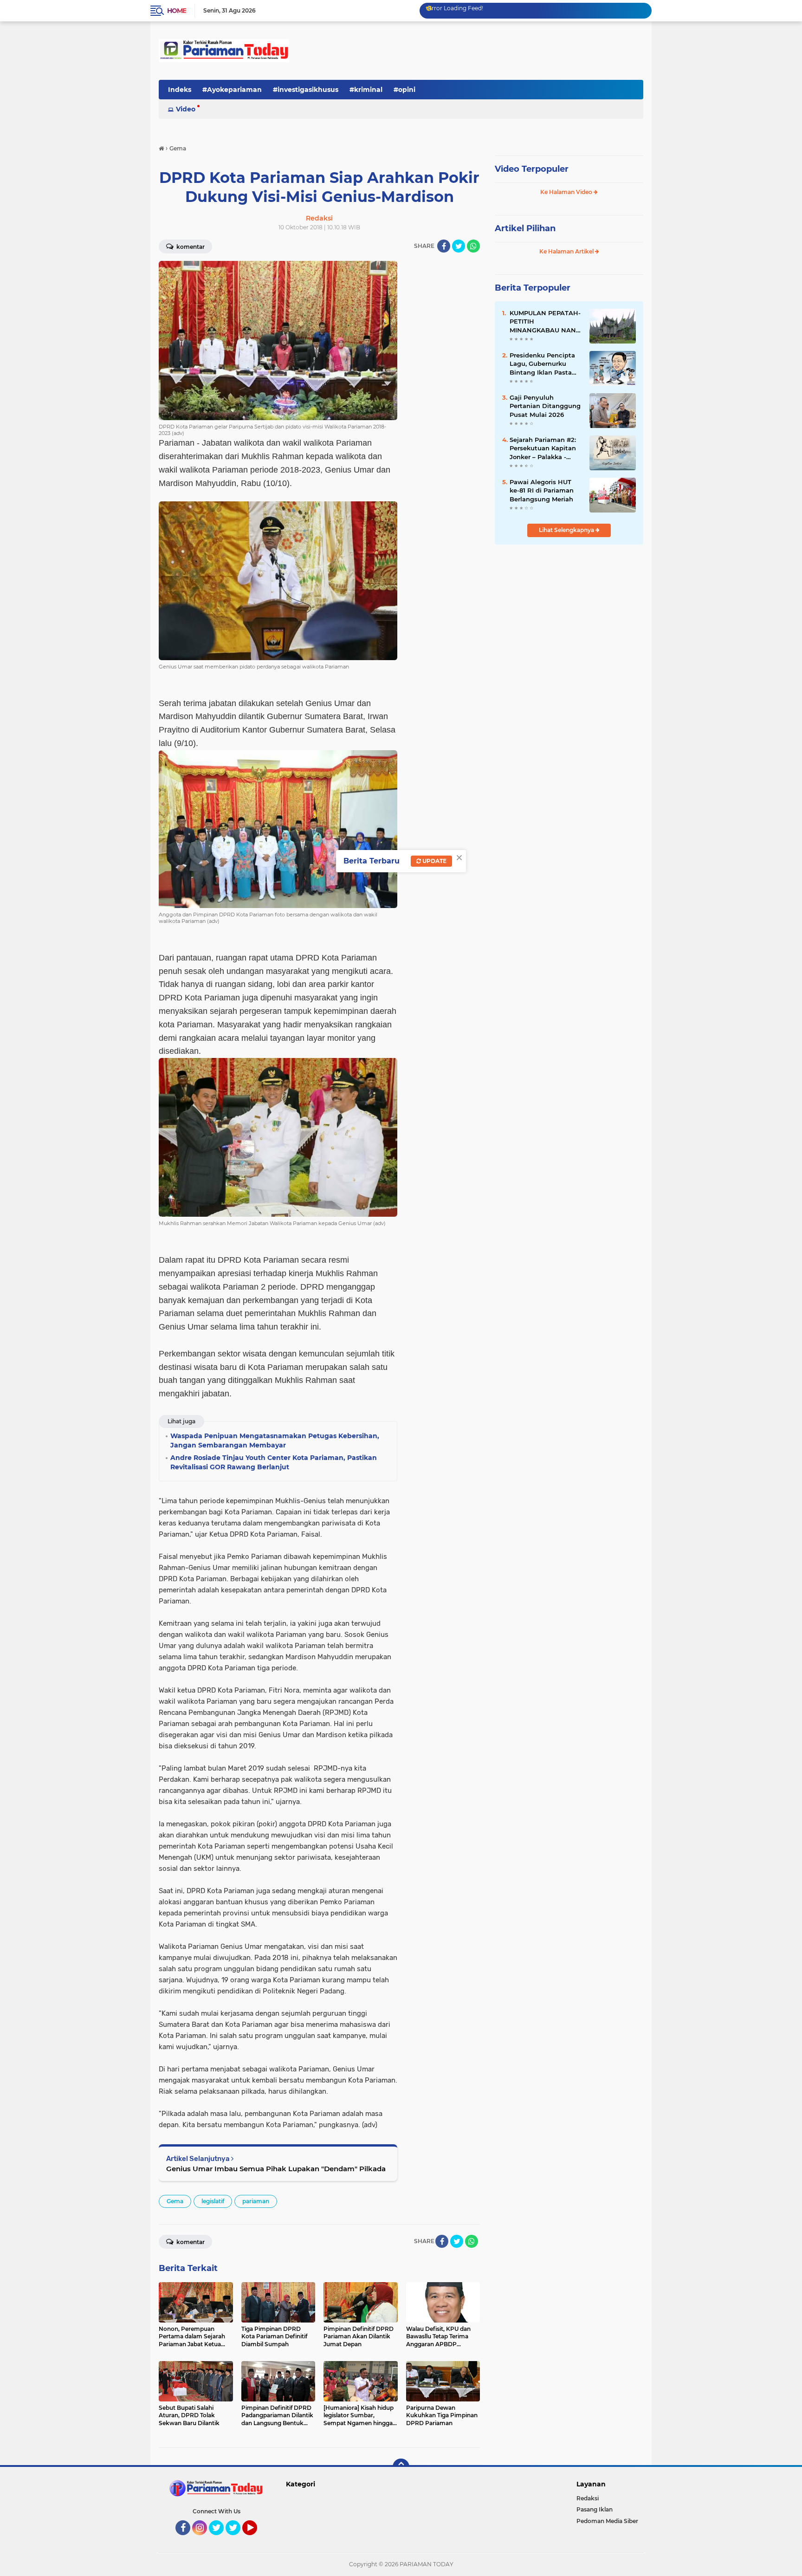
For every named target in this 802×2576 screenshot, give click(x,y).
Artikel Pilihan (525, 228)
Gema (175, 2201)
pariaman (256, 2201)
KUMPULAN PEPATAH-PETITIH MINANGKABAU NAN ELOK (545, 322)
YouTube (256, 2539)
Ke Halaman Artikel (567, 251)
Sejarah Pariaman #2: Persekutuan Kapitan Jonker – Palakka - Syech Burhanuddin (543, 448)
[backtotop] (401, 2467)
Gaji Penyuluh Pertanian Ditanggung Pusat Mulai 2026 (545, 406)
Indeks (180, 90)
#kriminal (366, 90)
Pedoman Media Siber (607, 2521)
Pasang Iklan (595, 2509)
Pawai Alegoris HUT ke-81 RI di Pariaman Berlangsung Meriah (542, 490)
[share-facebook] (444, 246)
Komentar (190, 247)
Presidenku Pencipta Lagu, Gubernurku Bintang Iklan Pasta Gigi (542, 364)
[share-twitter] (459, 246)
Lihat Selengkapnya (567, 530)
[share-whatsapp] (473, 246)
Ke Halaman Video (567, 192)
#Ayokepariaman (232, 90)
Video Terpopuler (532, 169)
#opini (404, 90)
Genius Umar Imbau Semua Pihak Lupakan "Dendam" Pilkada (276, 2169)
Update (434, 861)
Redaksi (588, 2498)
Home (177, 11)
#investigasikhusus (306, 90)
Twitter (220, 2539)
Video (186, 109)
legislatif (213, 2201)
